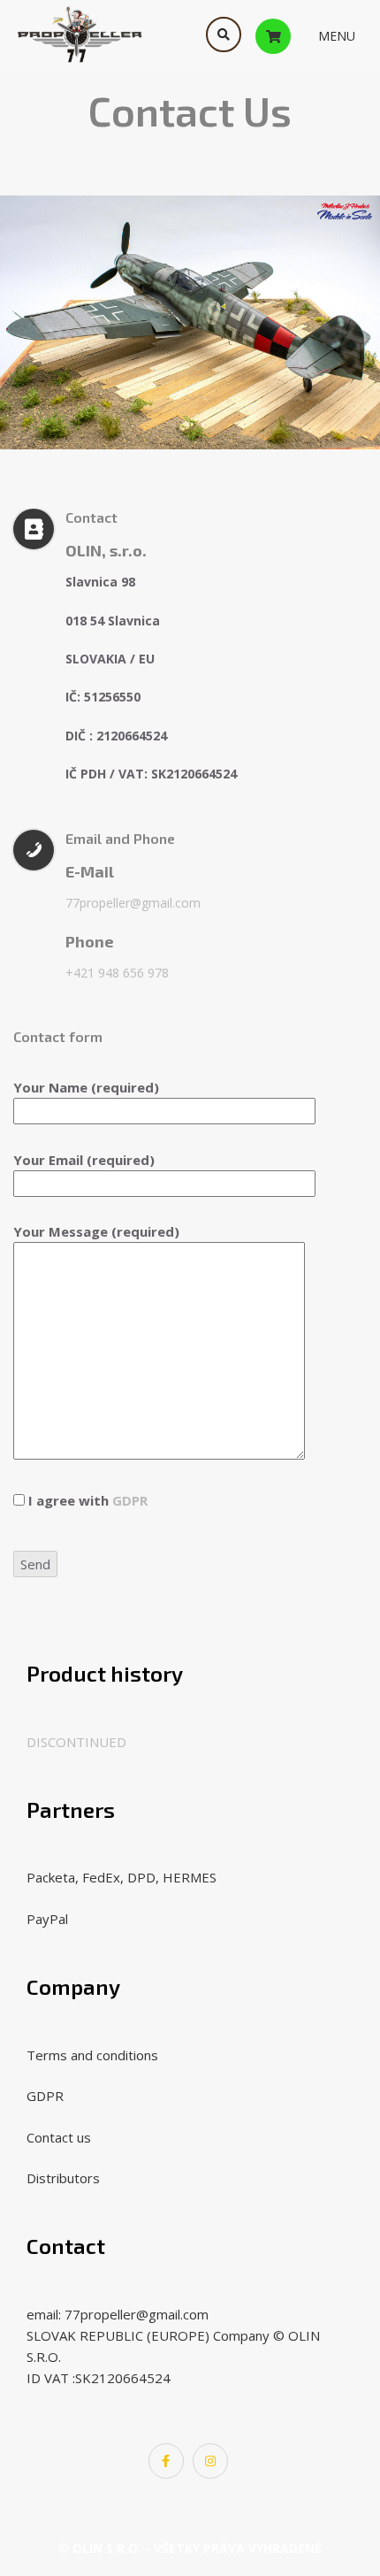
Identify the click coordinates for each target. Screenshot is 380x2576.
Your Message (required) (96, 1231)
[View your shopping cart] (291, 35)
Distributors (63, 2178)
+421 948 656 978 (117, 973)
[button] (337, 36)
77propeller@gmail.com (133, 903)
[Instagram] (210, 2461)
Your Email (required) (84, 1160)
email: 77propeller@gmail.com (118, 2314)
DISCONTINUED (76, 1742)
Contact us (59, 2137)
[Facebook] (166, 2461)
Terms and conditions (92, 2055)
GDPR (130, 1500)
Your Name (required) (86, 1087)
